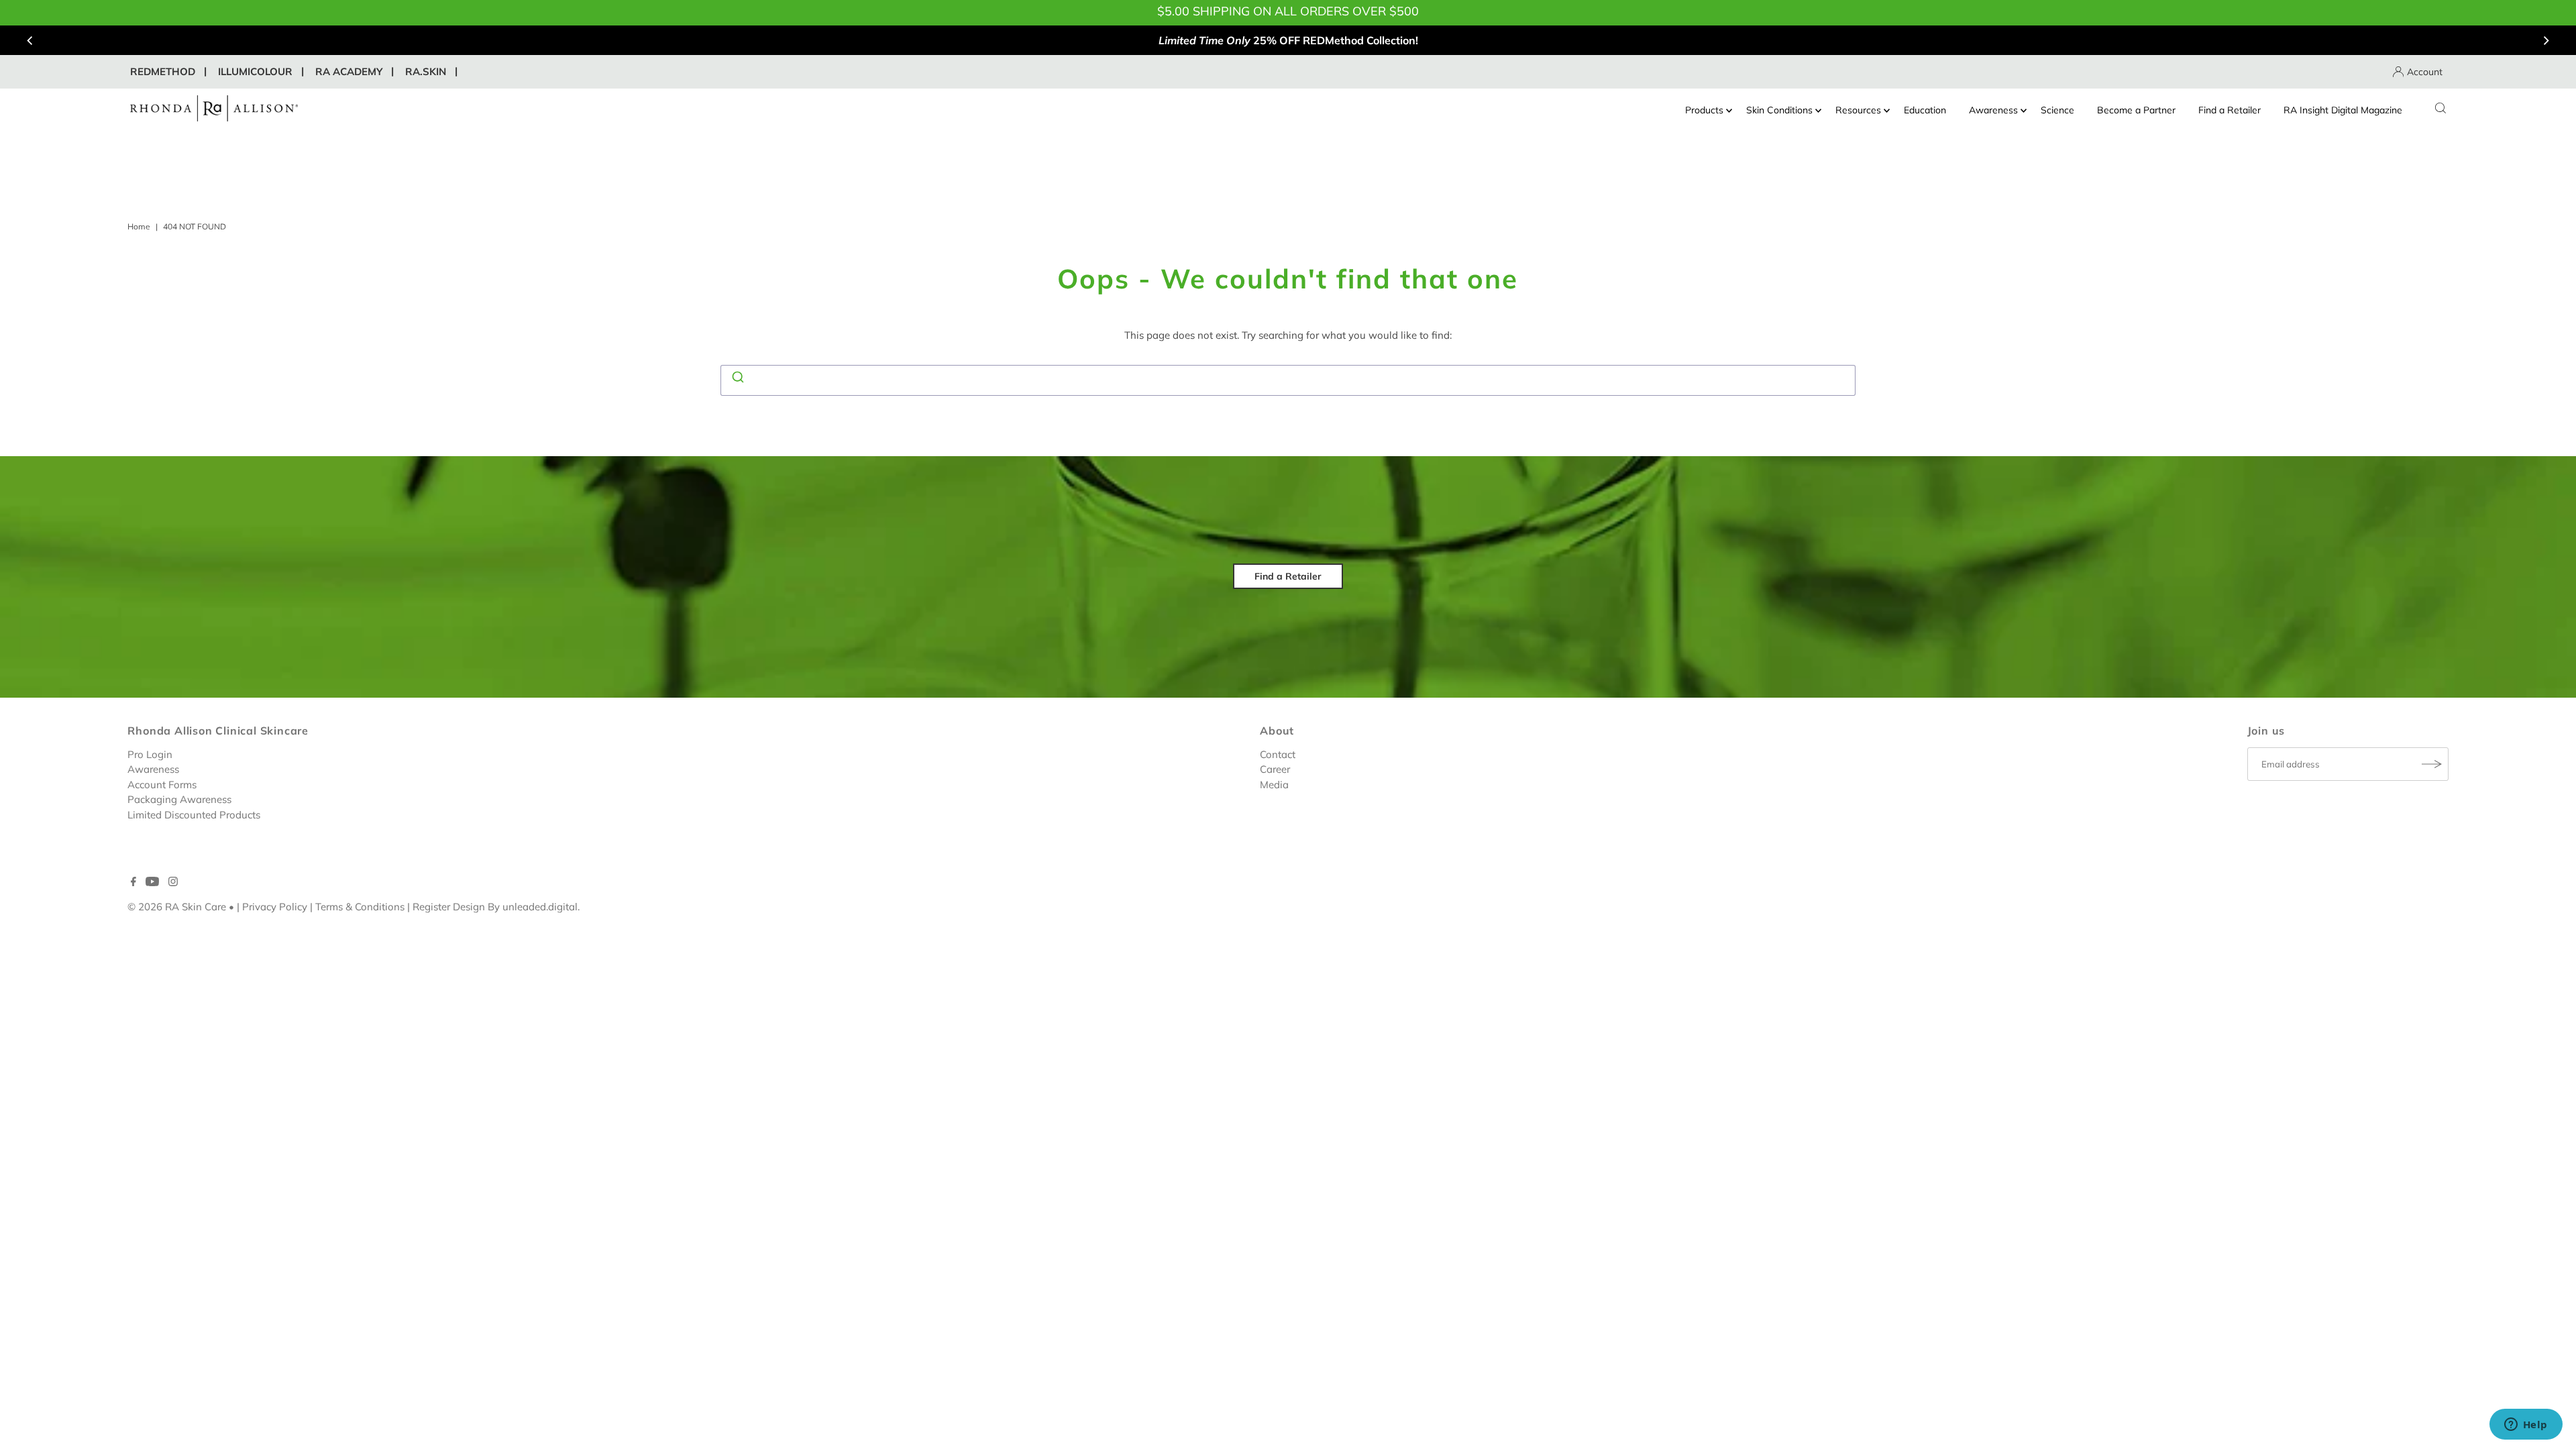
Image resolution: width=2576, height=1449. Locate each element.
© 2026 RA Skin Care (177, 907)
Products (1704, 110)
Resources (1858, 110)
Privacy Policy (275, 907)
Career (1275, 769)
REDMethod (163, 71)
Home (139, 226)
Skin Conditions (1779, 110)
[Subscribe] (2432, 764)
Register (431, 907)
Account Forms (162, 785)
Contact (1278, 754)
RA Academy (349, 71)
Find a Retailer (2230, 110)
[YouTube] (152, 883)
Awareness (1993, 110)
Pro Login (150, 754)
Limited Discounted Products (194, 815)
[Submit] (737, 378)
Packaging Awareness (179, 799)
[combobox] (1288, 380)
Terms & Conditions (360, 907)
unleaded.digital (540, 907)
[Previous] (31, 40)
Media (1274, 785)
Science (2057, 110)
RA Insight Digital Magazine (2343, 110)
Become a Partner (2136, 110)
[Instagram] (173, 883)
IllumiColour (255, 71)
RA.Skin (426, 71)
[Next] (2545, 40)
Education (1925, 110)
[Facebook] (133, 883)
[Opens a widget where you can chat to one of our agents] (2526, 1426)
